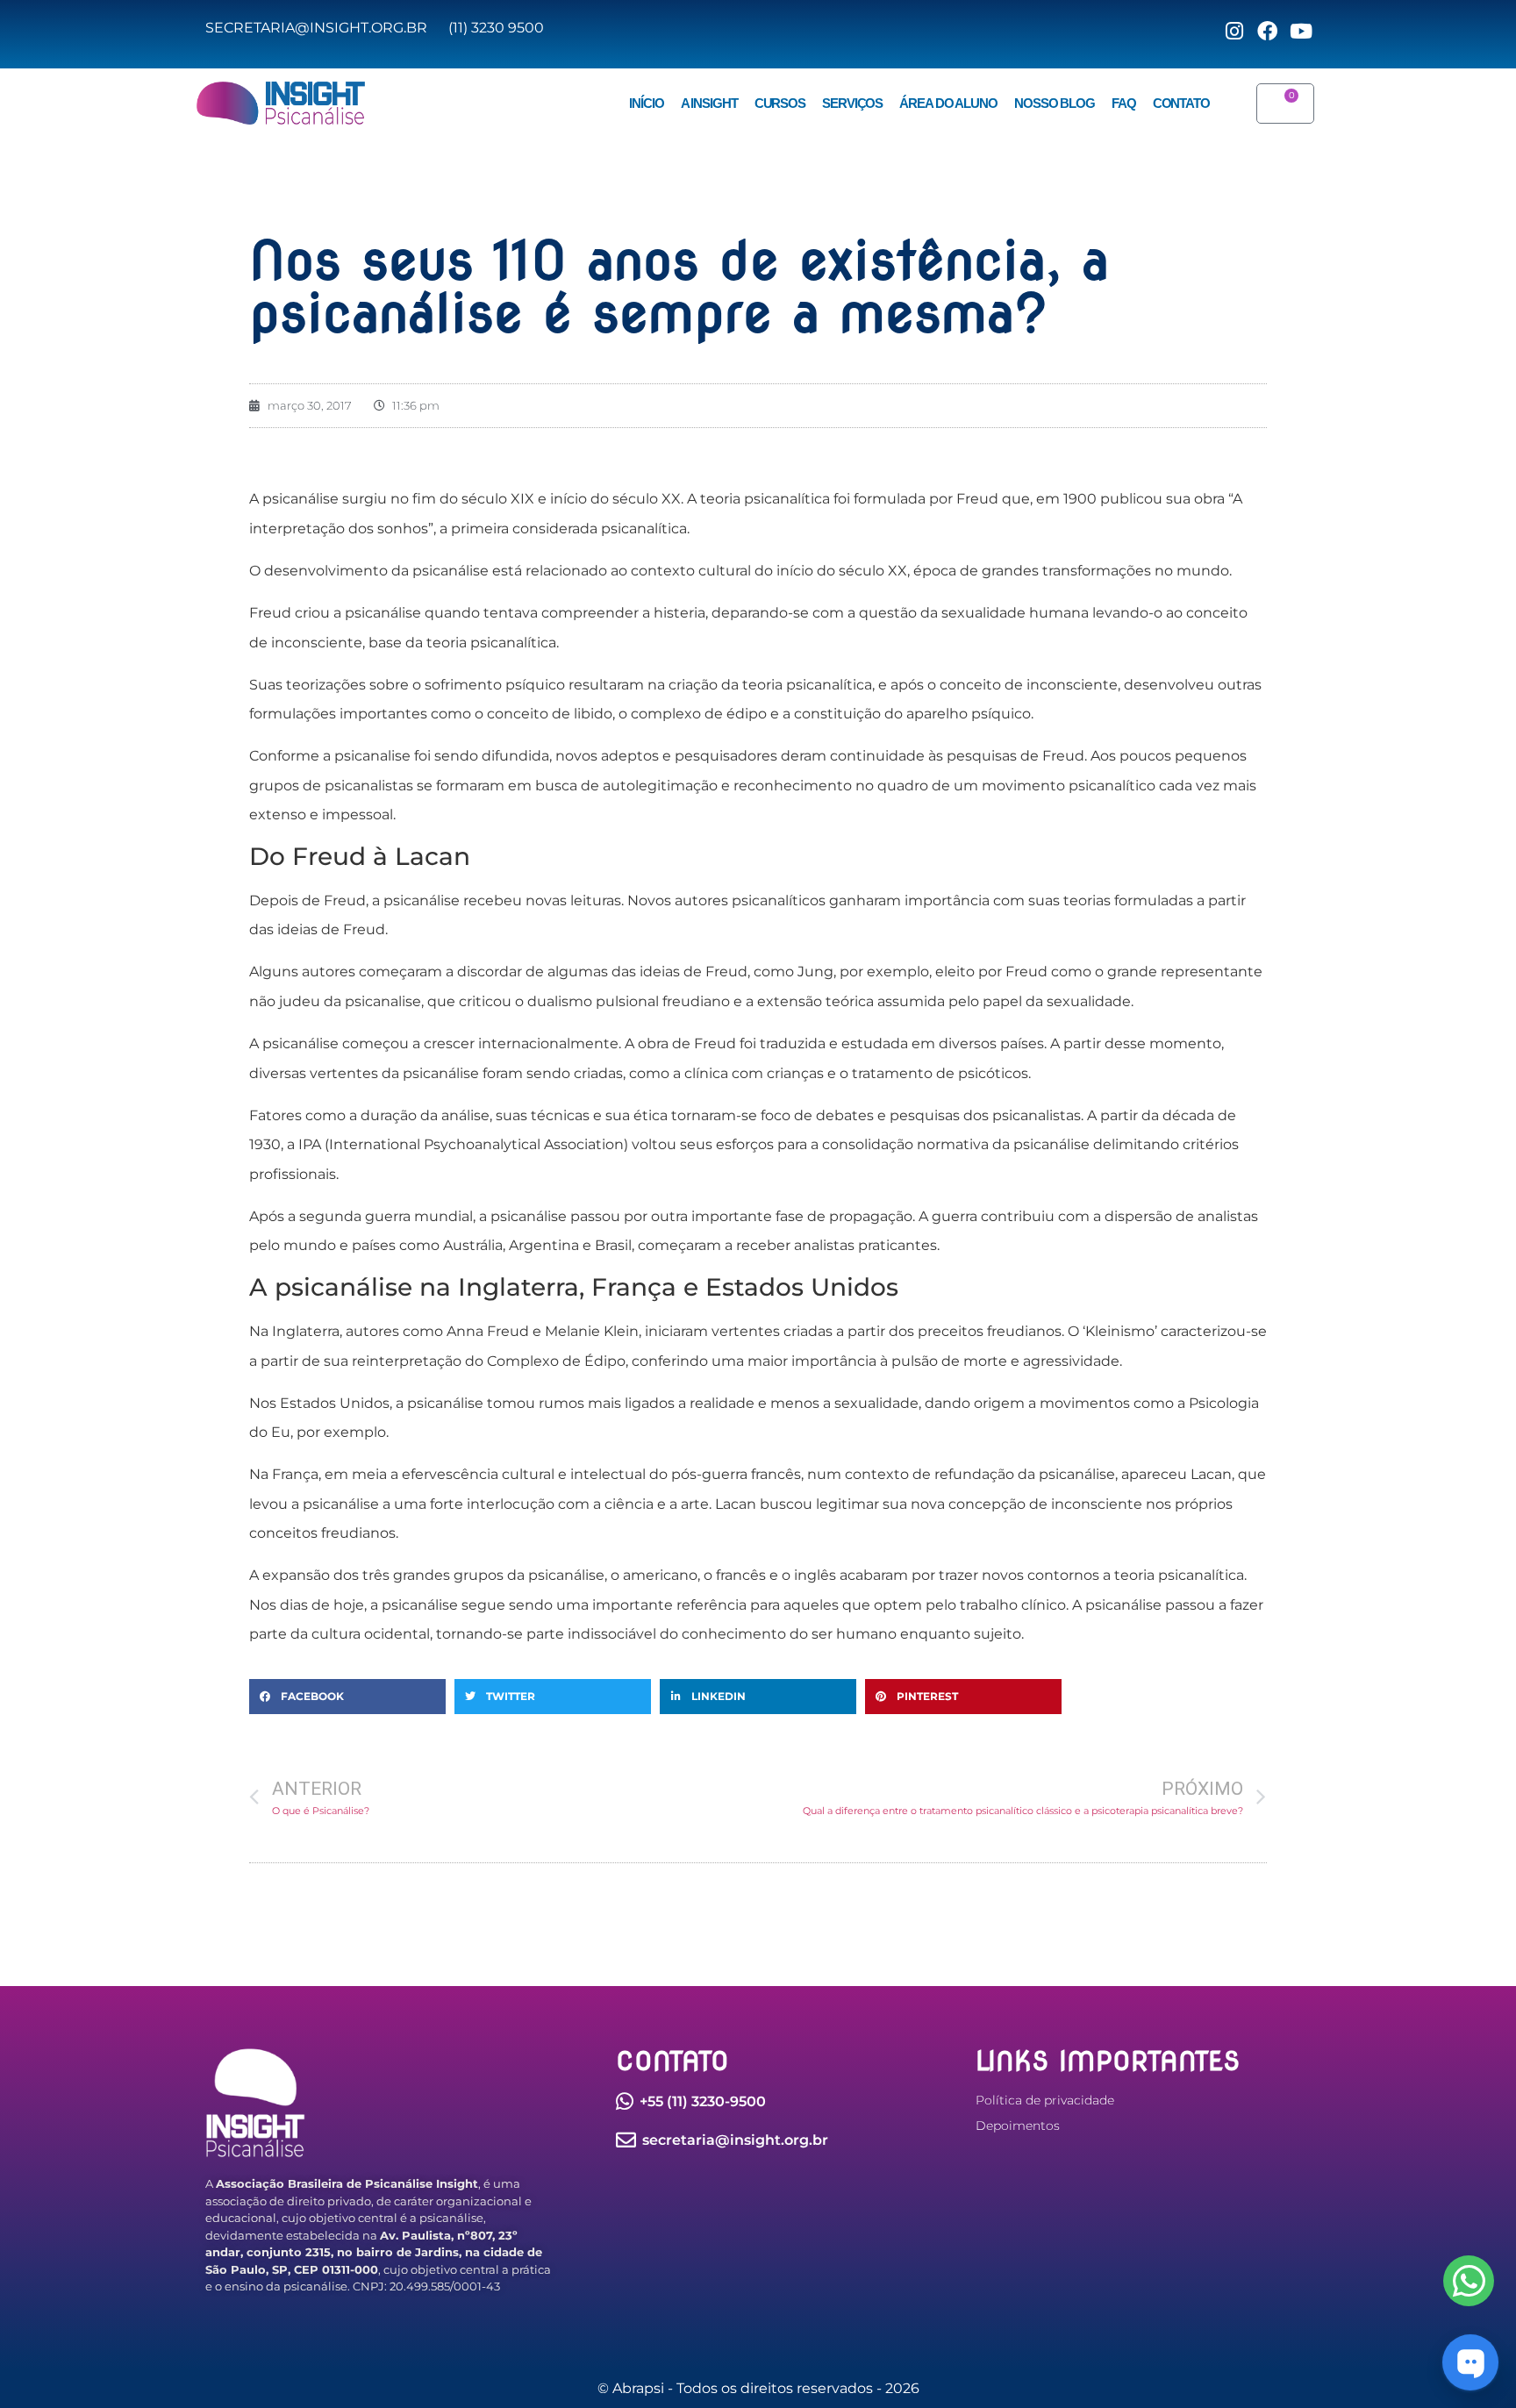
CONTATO (1181, 104)
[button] (347, 1697)
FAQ (1124, 104)
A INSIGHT (709, 104)
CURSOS (780, 104)
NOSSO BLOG (1055, 104)
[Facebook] (1469, 2281)
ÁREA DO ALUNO (948, 104)
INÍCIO (646, 104)
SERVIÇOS (852, 104)
